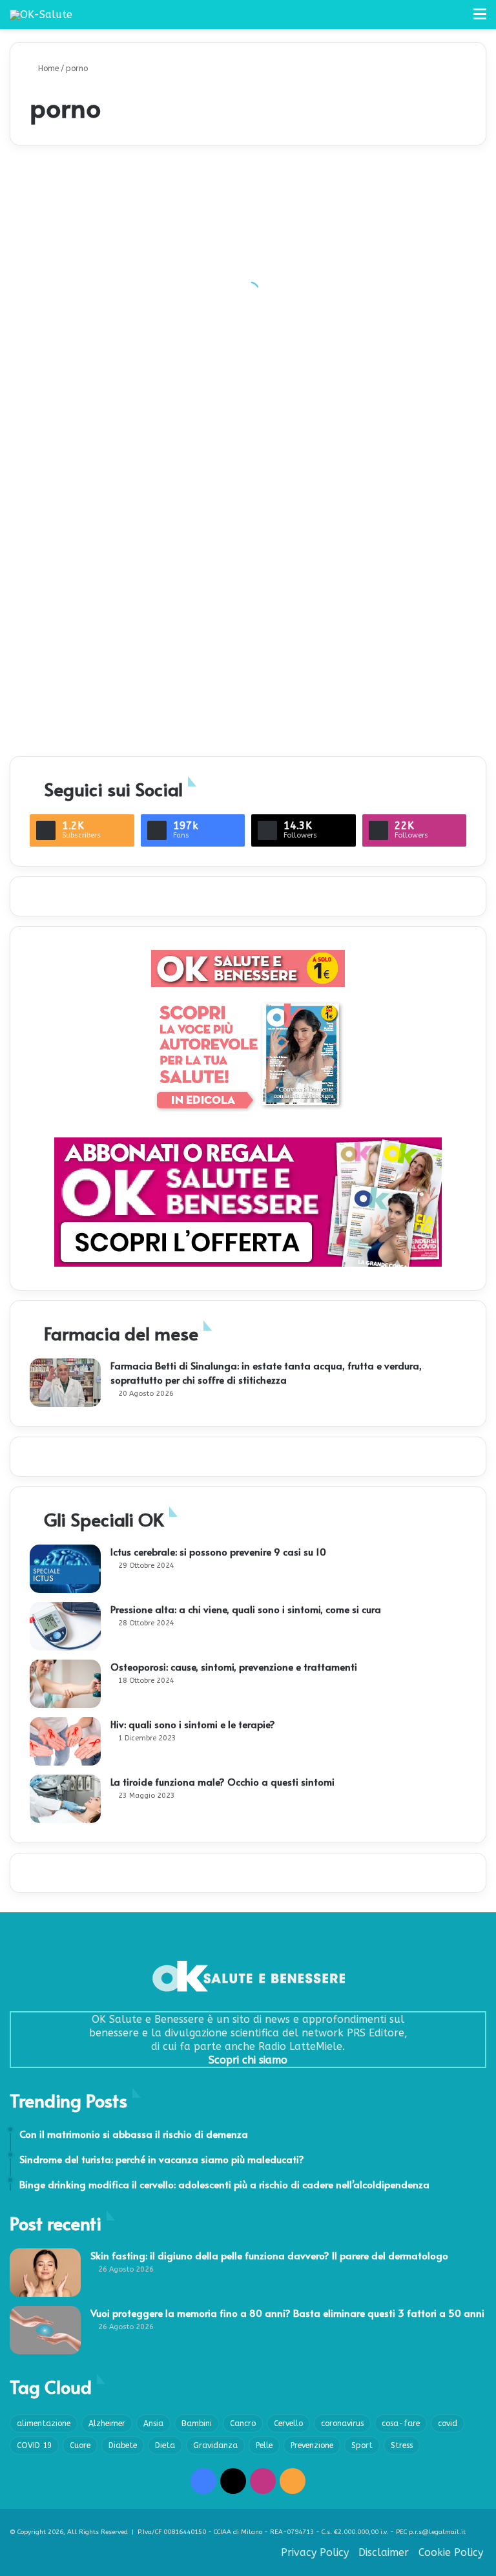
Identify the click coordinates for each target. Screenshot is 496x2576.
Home (47, 69)
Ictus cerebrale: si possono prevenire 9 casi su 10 (218, 1551)
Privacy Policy (315, 2552)
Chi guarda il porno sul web (406, 722)
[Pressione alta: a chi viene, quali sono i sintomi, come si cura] (65, 1626)
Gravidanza (215, 2445)
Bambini (197, 2423)
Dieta (165, 2445)
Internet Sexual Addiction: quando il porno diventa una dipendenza (245, 411)
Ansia (153, 2423)
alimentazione (44, 2423)
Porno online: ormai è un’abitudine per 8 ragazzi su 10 (245, 702)
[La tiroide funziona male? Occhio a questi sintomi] (65, 1799)
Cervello (288, 2423)
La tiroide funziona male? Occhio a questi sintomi (222, 1781)
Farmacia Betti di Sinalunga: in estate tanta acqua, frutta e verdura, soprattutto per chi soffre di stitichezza (266, 1372)
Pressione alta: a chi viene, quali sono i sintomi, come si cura (246, 1609)
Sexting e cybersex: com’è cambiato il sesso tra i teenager (402, 411)
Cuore (80, 2445)
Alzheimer (107, 2423)
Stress (402, 2445)
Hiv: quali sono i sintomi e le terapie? (193, 1724)
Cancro (243, 2423)
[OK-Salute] (41, 15)
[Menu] (480, 19)
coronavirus (342, 2423)
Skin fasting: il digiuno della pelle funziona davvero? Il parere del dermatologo (269, 2255)
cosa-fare (401, 2423)
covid (448, 2423)
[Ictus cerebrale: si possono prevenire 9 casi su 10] (65, 1569)
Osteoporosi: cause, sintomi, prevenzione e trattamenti (234, 1666)
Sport (362, 2445)
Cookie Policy (451, 2552)
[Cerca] (457, 19)
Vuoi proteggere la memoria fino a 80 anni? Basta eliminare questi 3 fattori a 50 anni (287, 2313)
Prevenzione (312, 2445)
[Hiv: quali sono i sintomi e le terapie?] (65, 1741)
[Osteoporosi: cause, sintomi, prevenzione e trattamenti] (65, 1684)
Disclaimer (384, 2552)
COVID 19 (34, 2445)
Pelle (264, 2445)
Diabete (123, 2445)
